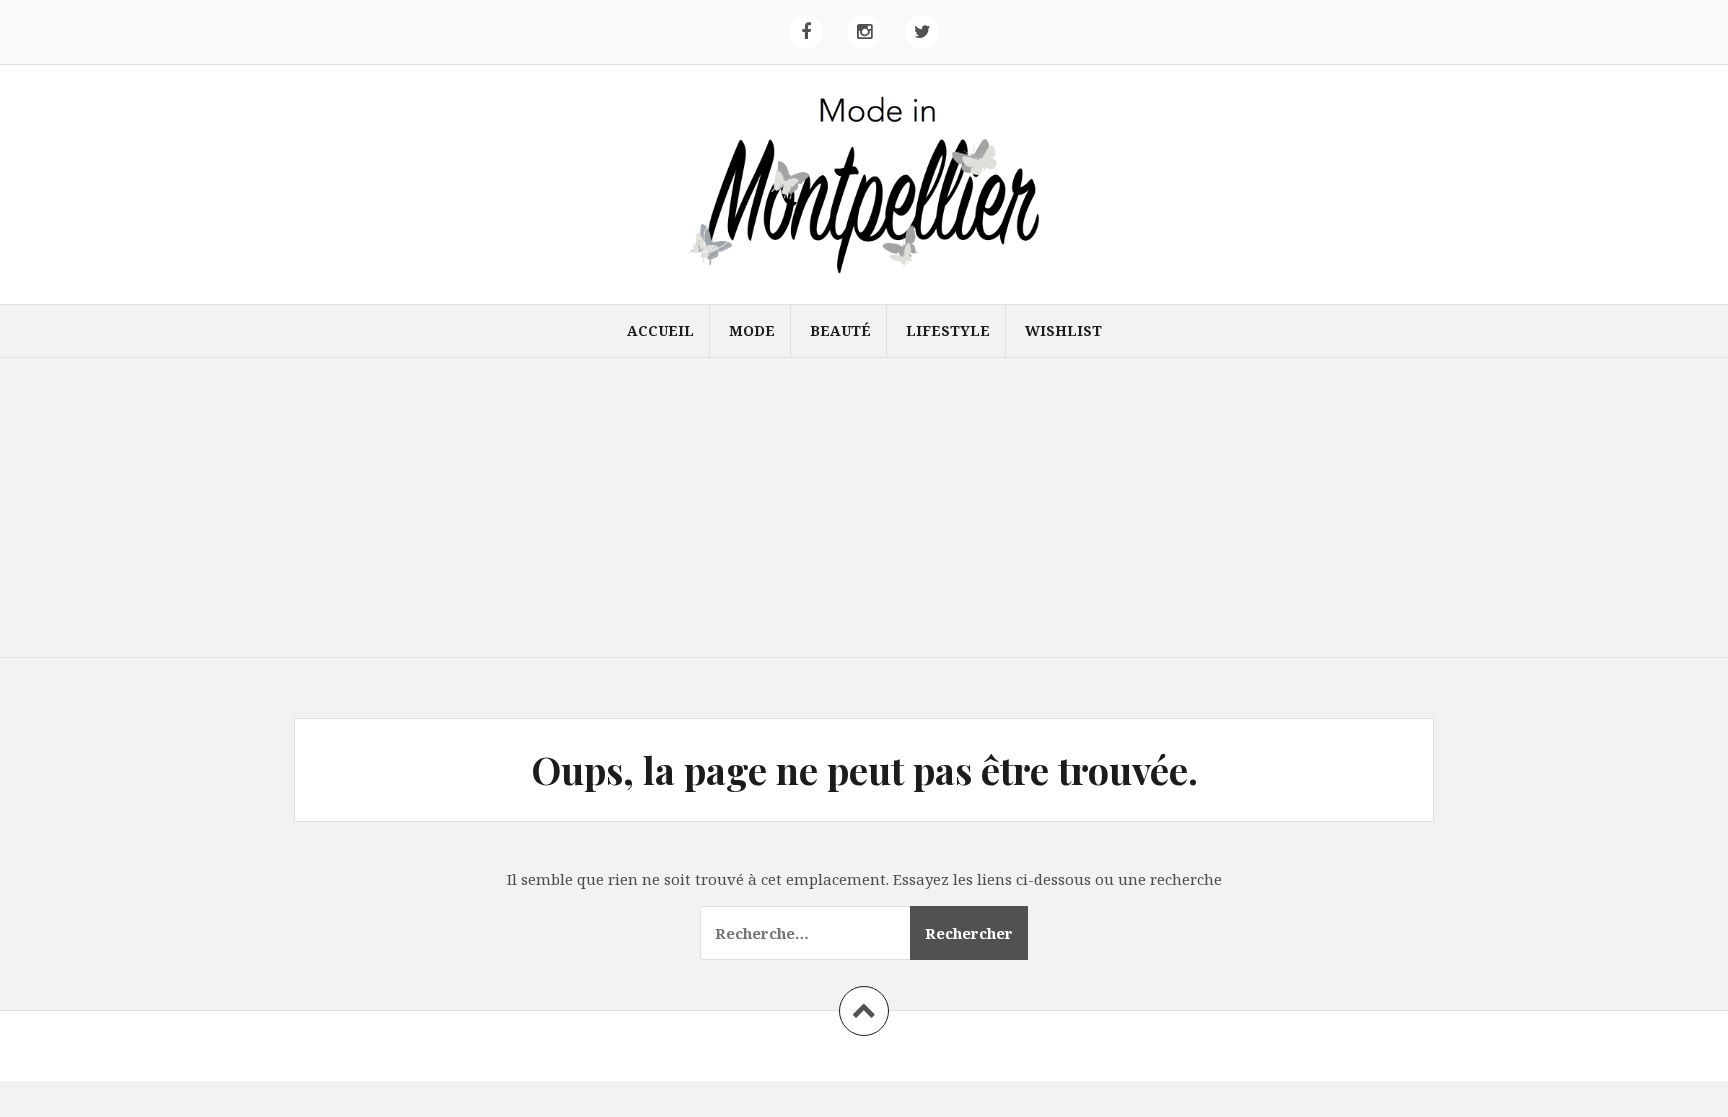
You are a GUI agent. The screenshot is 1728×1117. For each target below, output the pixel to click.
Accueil (660, 330)
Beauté (840, 330)
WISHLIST (1063, 330)
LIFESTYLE (948, 330)
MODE (752, 330)
